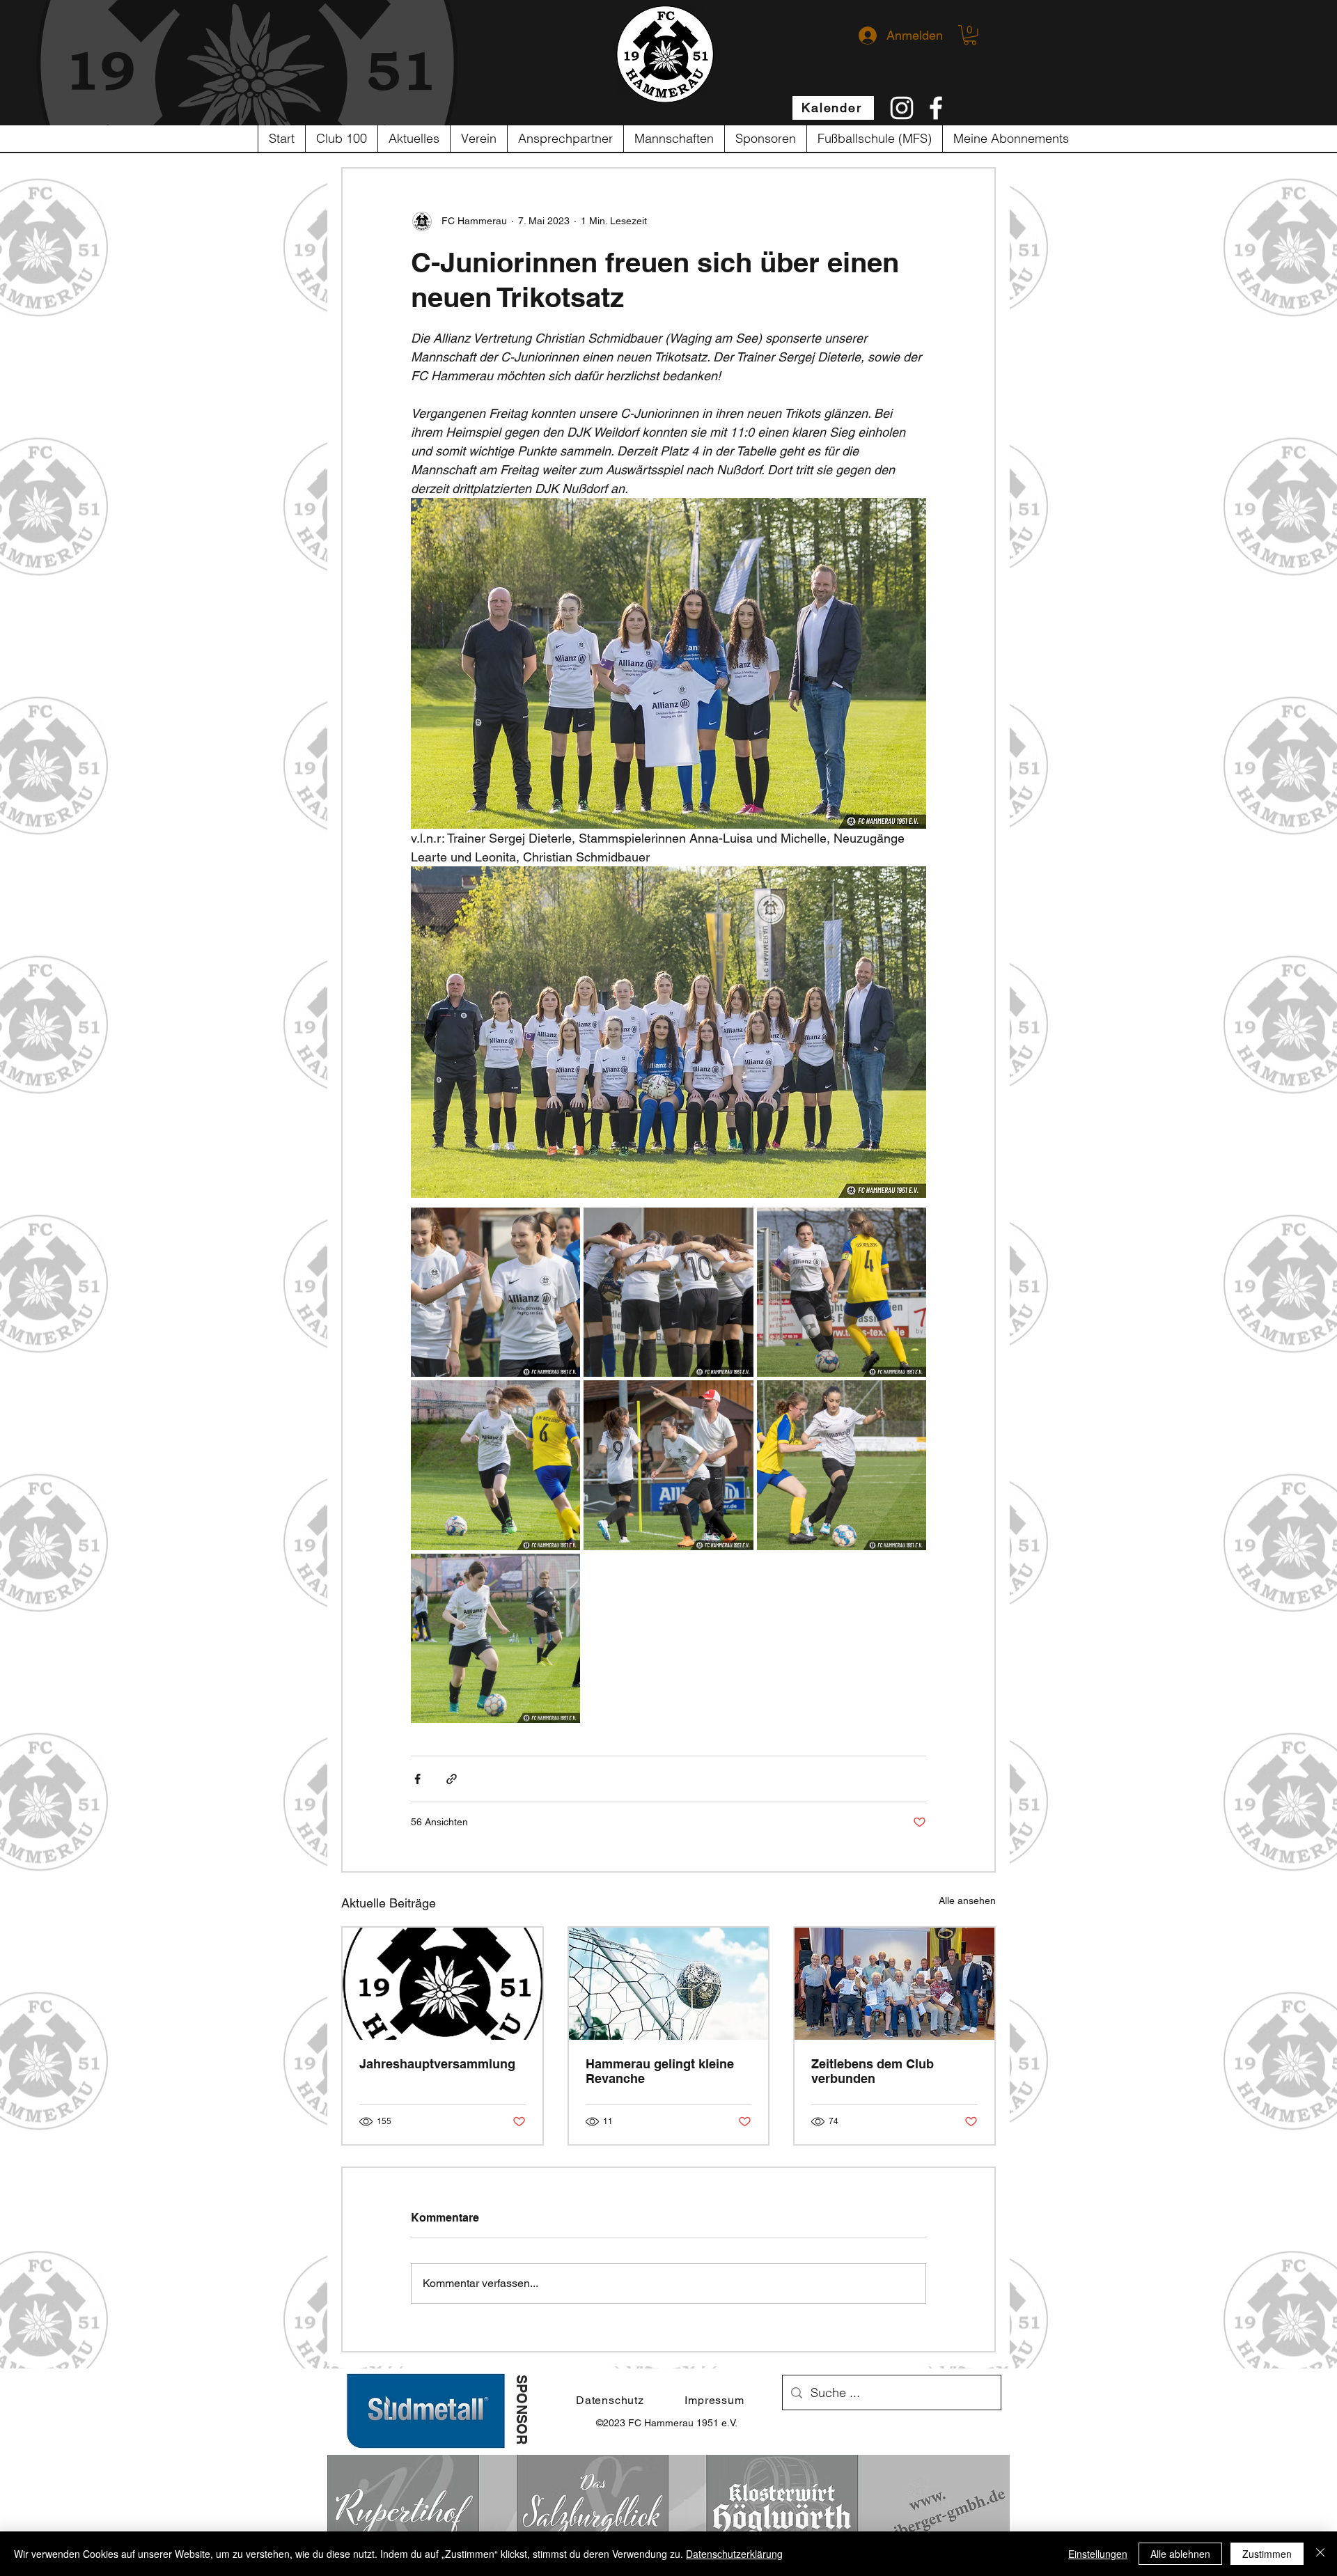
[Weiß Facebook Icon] (936, 108)
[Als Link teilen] (452, 1779)
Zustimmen (1267, 2554)
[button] (970, 35)
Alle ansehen (967, 1900)
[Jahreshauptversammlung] (443, 1984)
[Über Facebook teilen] (417, 1779)
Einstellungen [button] (1098, 2554)
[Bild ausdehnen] (495, 1292)
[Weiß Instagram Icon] (902, 108)
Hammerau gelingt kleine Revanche (660, 2071)
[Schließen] (1320, 2554)
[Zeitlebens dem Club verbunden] (894, 1984)
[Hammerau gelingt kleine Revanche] (669, 1984)
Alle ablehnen (1180, 2554)
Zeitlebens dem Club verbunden (873, 2071)
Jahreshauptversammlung (437, 2064)
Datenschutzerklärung (734, 2554)
